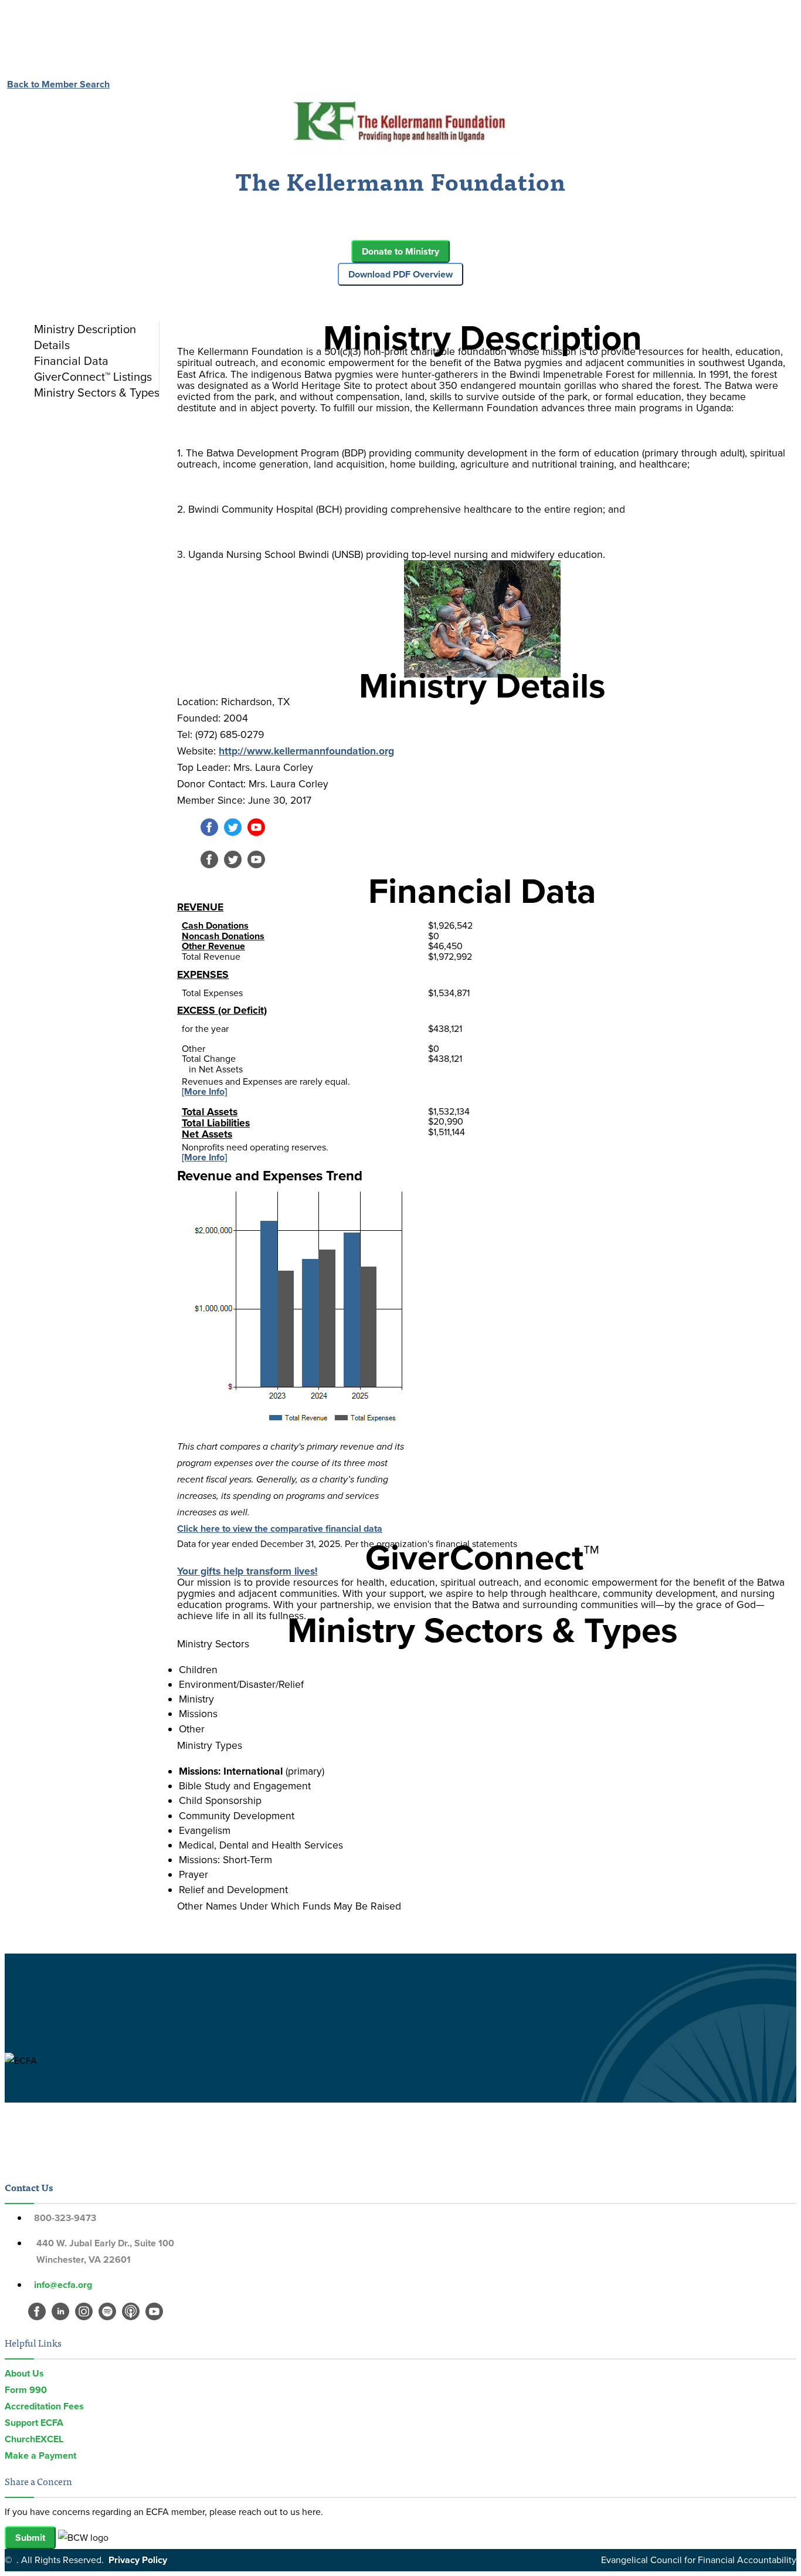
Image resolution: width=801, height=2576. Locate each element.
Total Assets (210, 1112)
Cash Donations (215, 925)
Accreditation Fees (44, 2406)
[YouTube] (256, 833)
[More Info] (204, 1091)
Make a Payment (40, 2455)
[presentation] (94, 329)
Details (52, 345)
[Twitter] (233, 833)
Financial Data (71, 361)
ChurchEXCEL (34, 2439)
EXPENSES (203, 974)
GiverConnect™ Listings (93, 377)
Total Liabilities (216, 1123)
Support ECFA (34, 2423)
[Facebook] (209, 833)
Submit (30, 2538)
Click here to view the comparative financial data (280, 1529)
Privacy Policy (138, 2560)
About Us (24, 2373)
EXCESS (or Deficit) (222, 1010)
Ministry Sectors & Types (97, 392)
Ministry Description (85, 329)
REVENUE (200, 907)
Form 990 (26, 2390)
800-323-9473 (65, 2218)
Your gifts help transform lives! (247, 1571)
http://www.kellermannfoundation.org (306, 751)
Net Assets (207, 1134)
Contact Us (29, 2187)
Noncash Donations (223, 936)
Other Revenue (213, 946)
